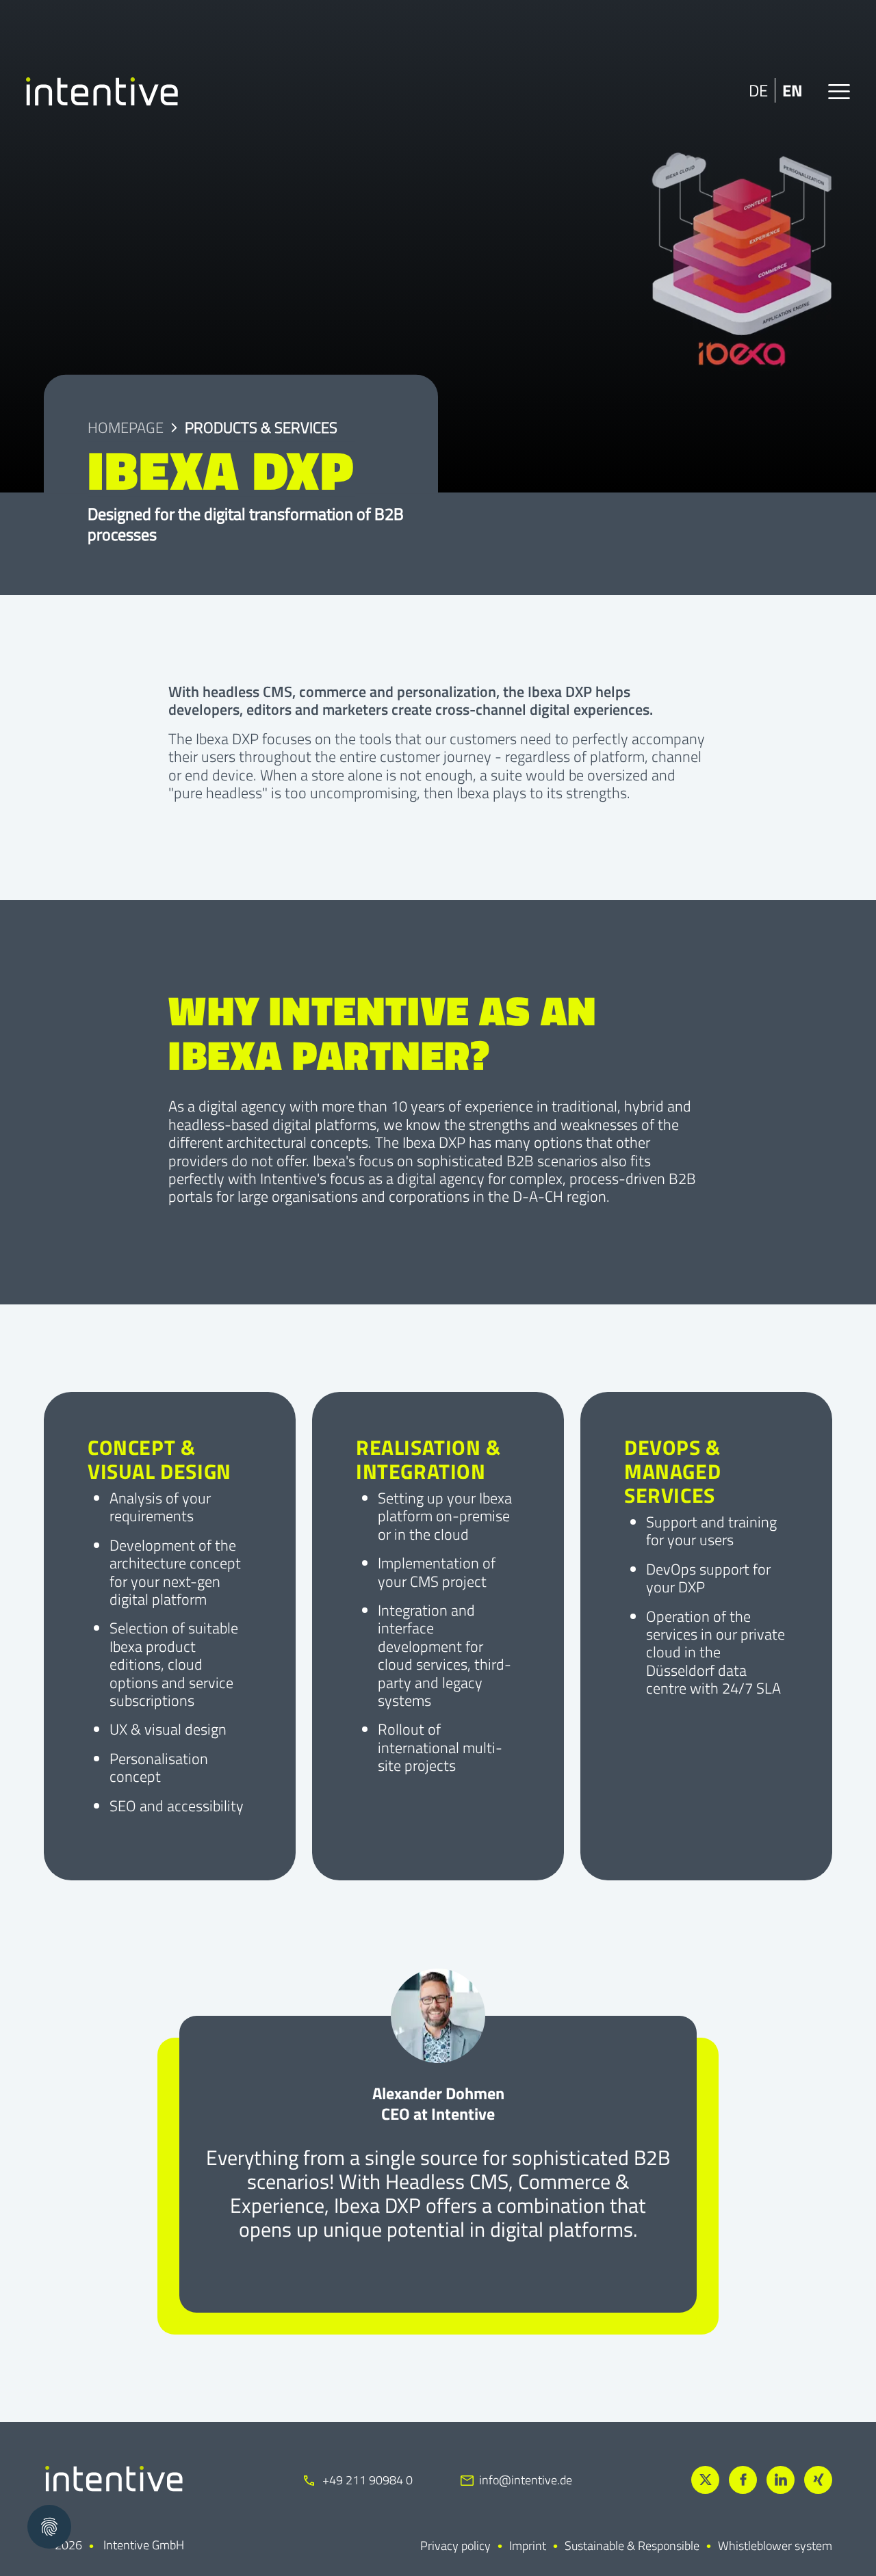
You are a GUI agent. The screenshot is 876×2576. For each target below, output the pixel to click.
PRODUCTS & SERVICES (261, 428)
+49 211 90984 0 (366, 2480)
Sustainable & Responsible (632, 2546)
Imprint (528, 2546)
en (793, 90)
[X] (705, 2480)
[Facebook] (743, 2480)
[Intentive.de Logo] (102, 92)
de (758, 90)
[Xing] (818, 2480)
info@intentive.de (526, 2480)
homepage (126, 428)
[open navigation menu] (839, 92)
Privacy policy (455, 2546)
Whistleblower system (775, 2546)
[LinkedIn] (781, 2480)
